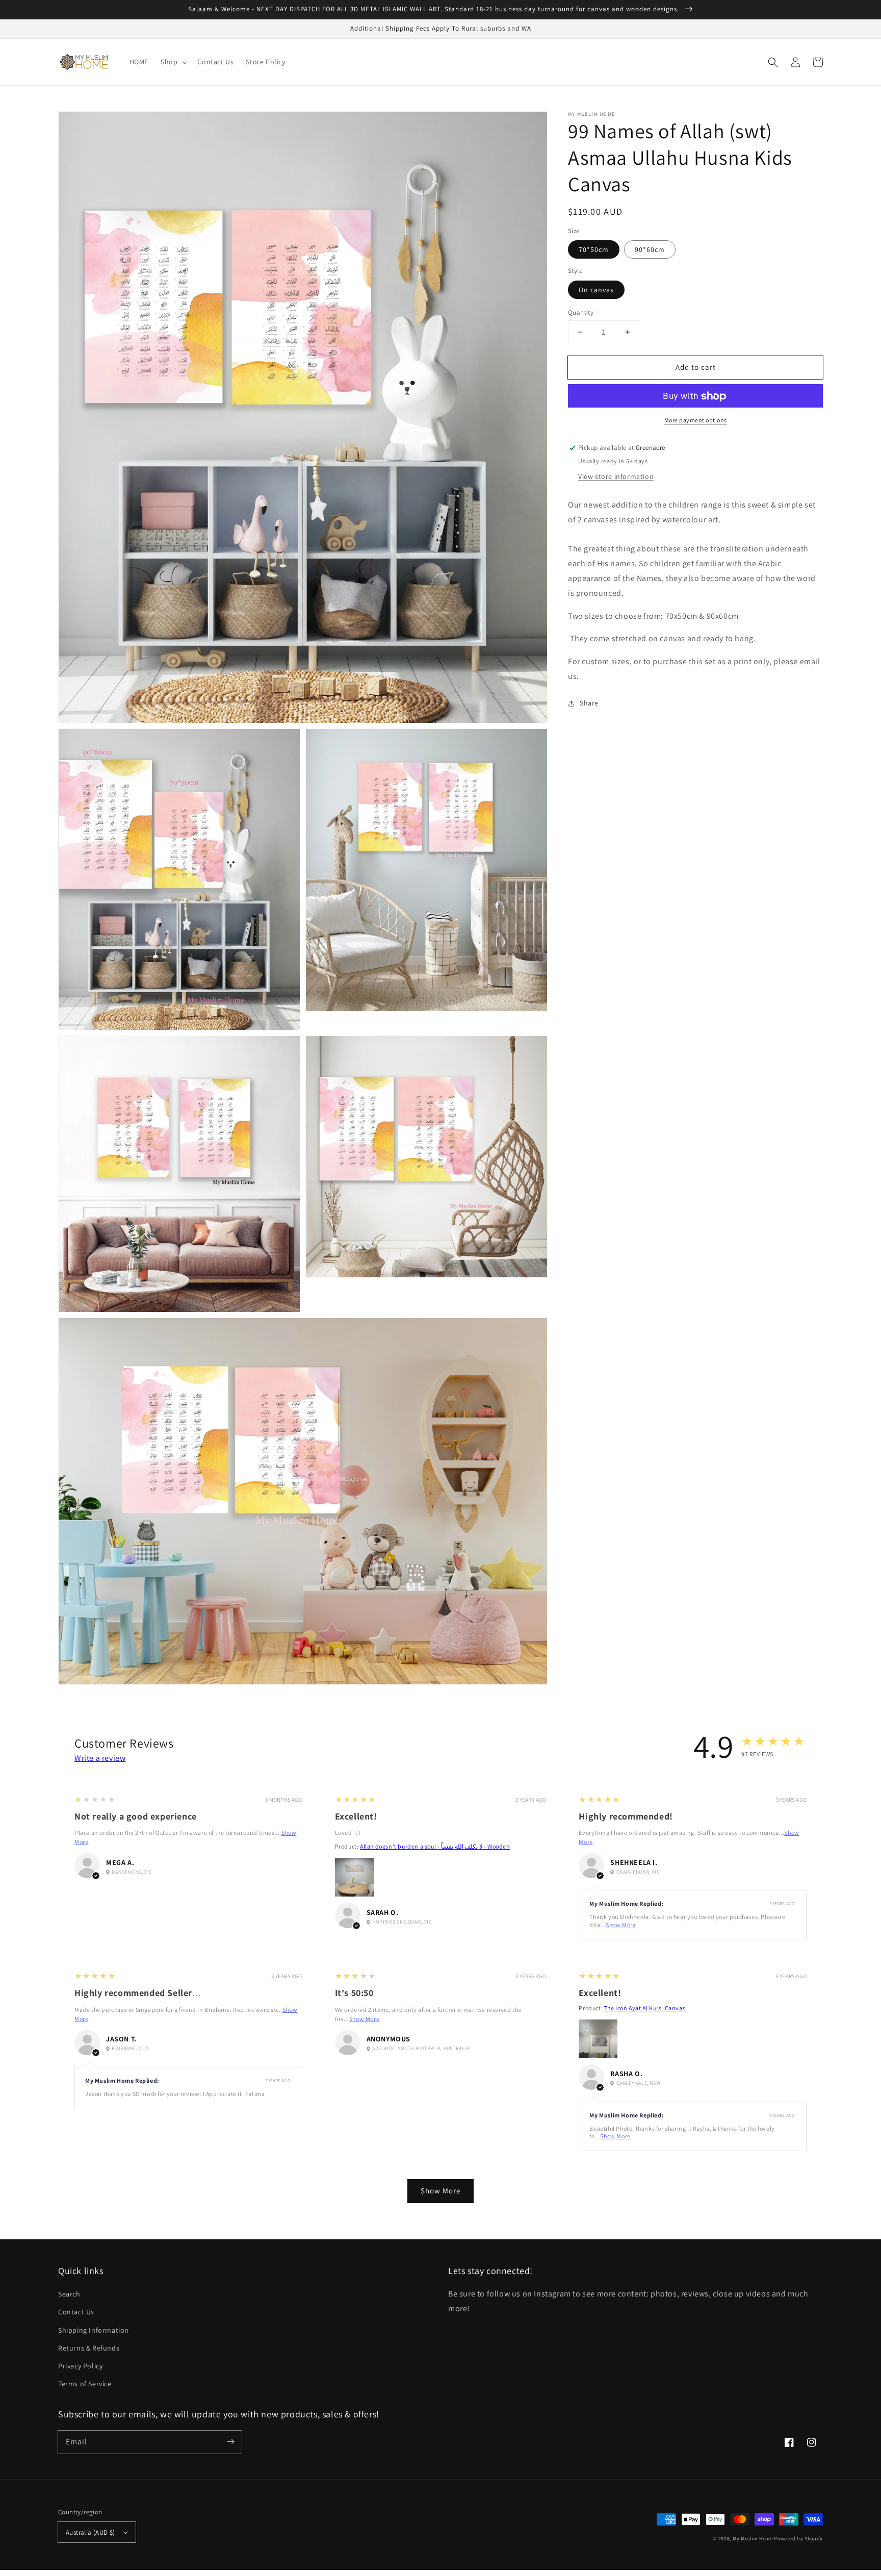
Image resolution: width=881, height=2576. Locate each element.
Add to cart (696, 367)
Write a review (100, 1758)
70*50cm (594, 250)
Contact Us (76, 2312)
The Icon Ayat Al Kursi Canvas (645, 2008)
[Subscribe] (230, 2442)
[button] (773, 62)
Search (69, 2294)
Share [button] (589, 703)
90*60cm (650, 250)
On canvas (596, 290)
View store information (616, 477)
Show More (621, 1925)
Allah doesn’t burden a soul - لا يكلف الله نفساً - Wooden (435, 1846)
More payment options (696, 421)
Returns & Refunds (89, 2348)
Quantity (581, 312)
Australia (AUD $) (90, 2532)
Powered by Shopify (798, 2539)
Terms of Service (85, 2384)
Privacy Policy (80, 2366)
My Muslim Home (753, 2539)
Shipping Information (94, 2330)
